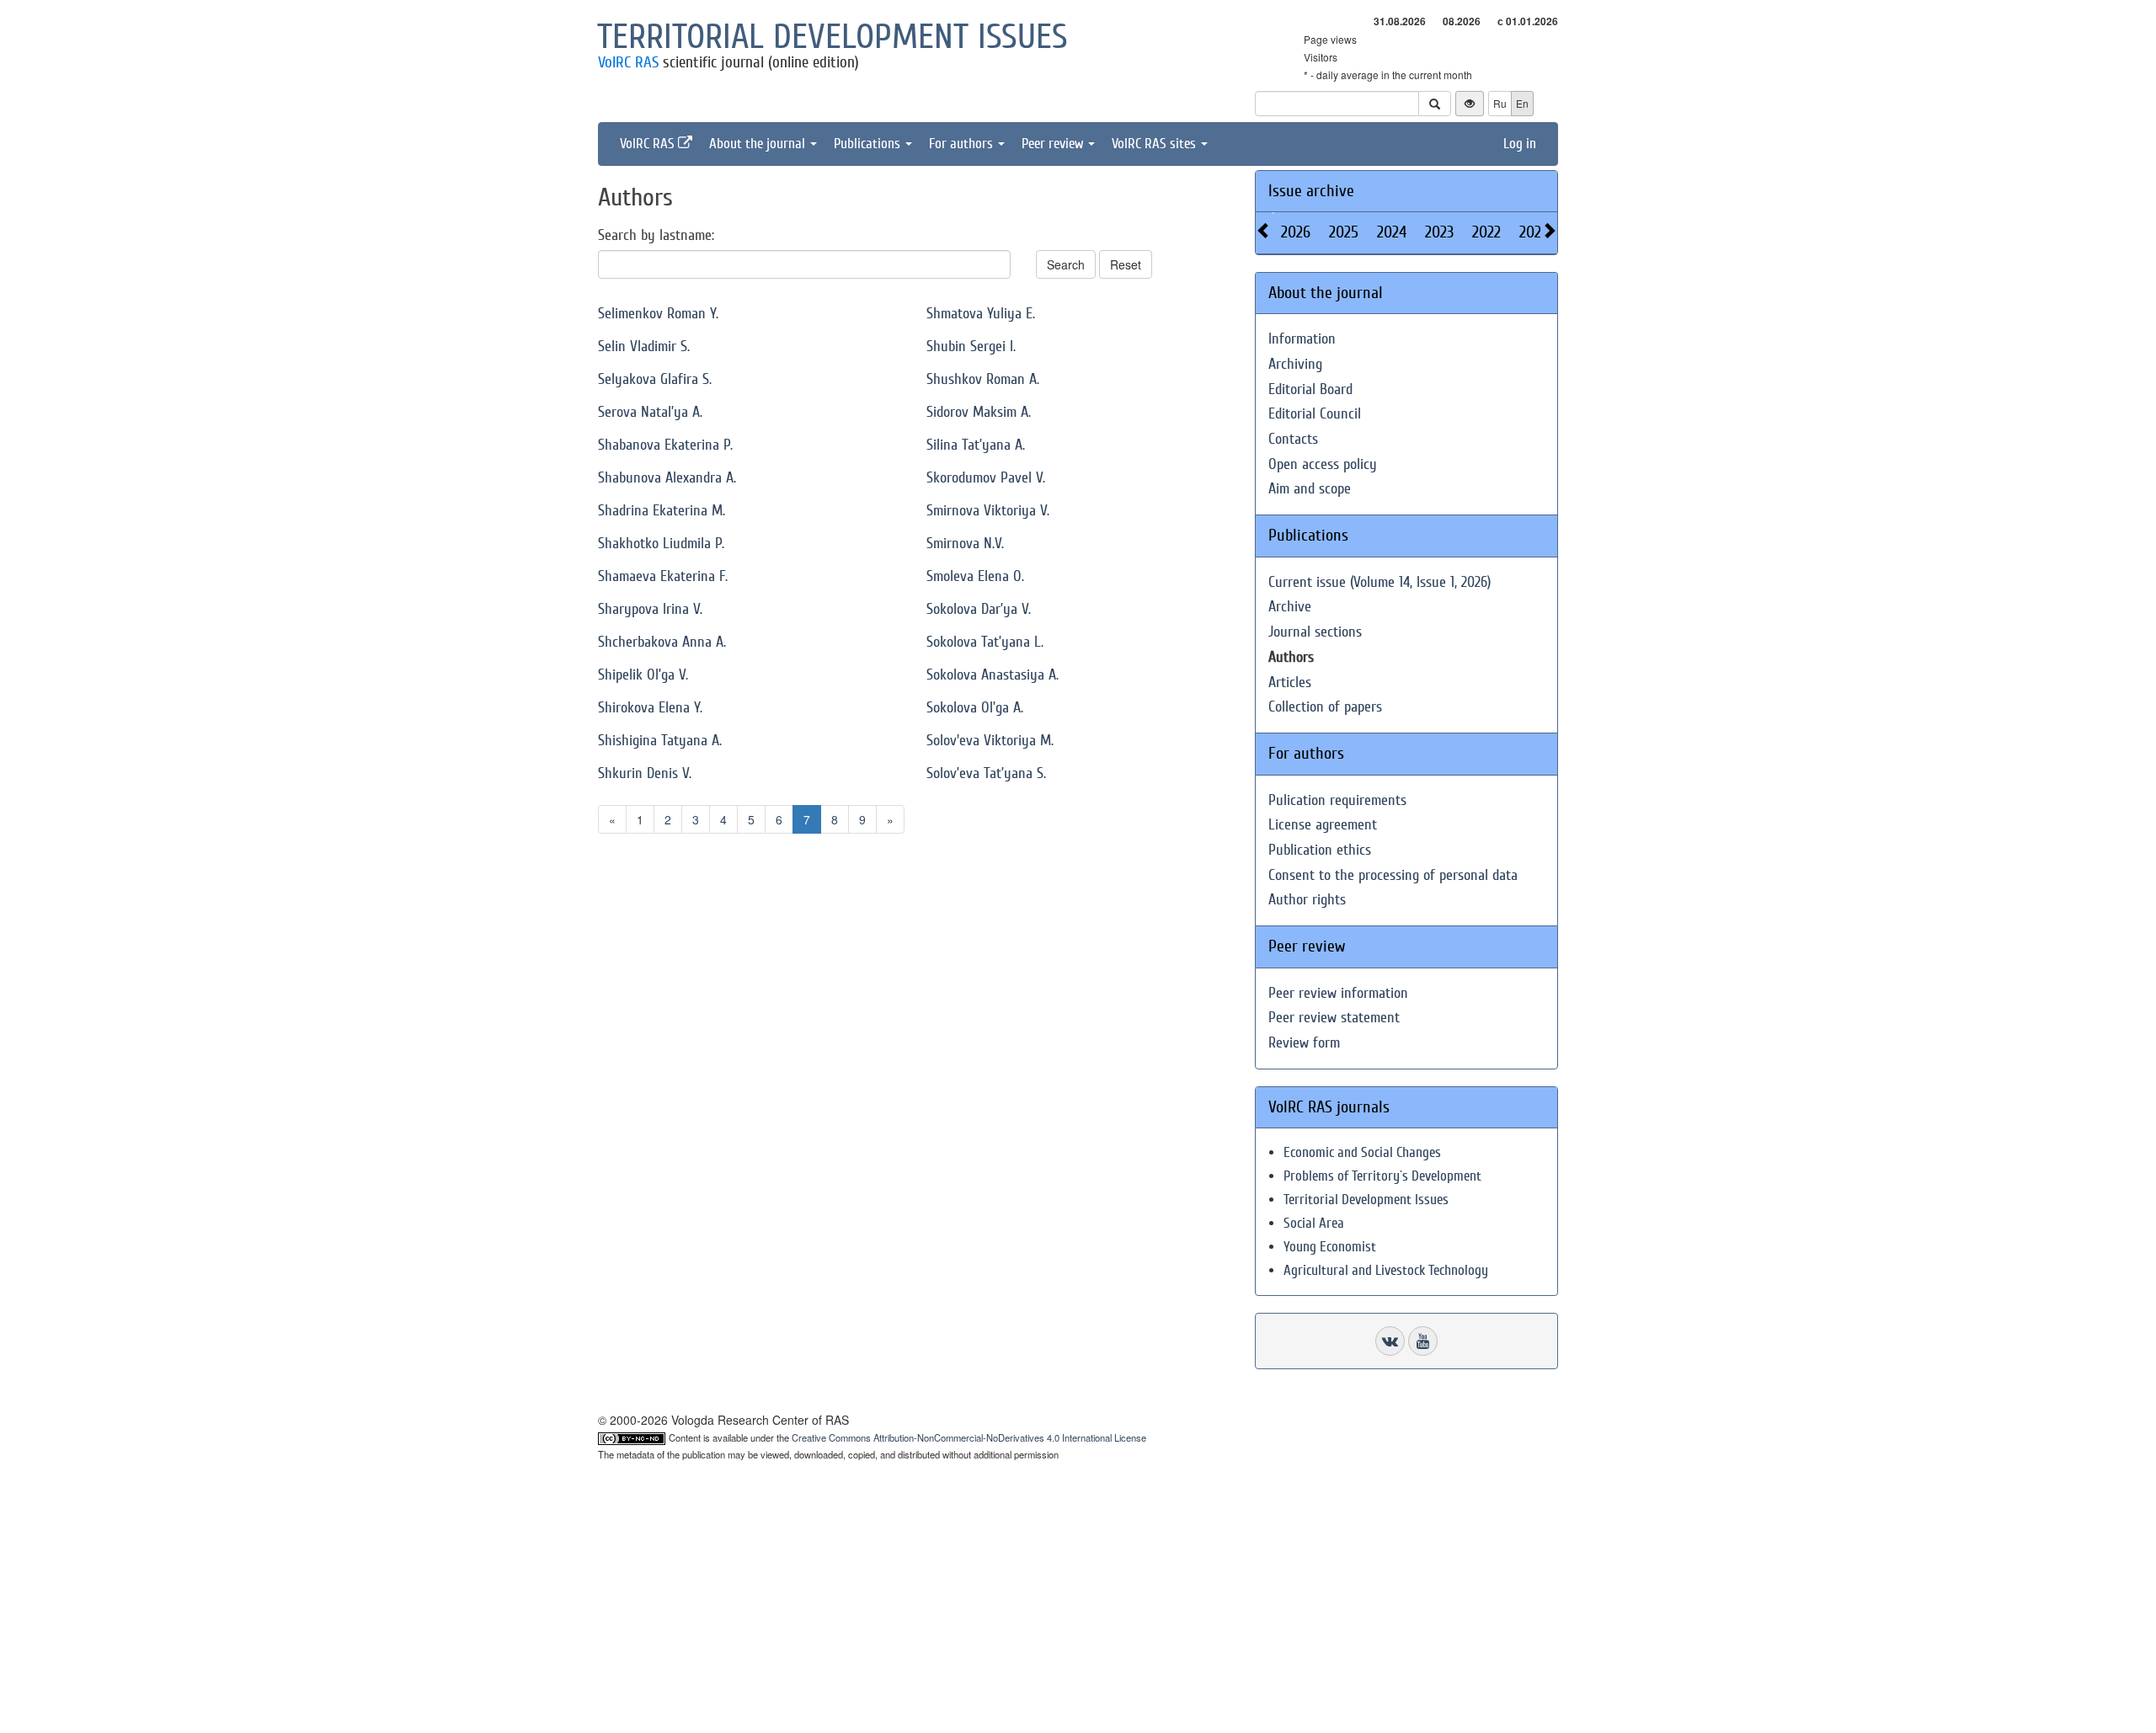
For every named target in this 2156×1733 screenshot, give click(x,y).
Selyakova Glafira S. (655, 379)
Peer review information (1338, 993)
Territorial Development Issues (1366, 1200)
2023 (1439, 232)
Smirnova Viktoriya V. (988, 511)
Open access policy (1323, 464)
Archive (1290, 607)
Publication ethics (1320, 850)
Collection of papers (1325, 707)
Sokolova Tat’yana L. (985, 642)
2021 (1533, 232)
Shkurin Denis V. (645, 773)
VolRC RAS (628, 62)
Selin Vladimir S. (644, 347)
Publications (869, 144)
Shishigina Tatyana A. (660, 741)
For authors (963, 144)
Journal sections (1315, 632)
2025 (1344, 232)
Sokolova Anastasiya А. (993, 675)
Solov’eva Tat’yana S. (986, 773)
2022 (1486, 232)
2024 (1392, 232)
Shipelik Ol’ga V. (643, 675)
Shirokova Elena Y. (650, 708)
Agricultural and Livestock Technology (1386, 1270)
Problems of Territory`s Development (1382, 1176)
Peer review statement (1334, 1018)
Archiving (1295, 364)
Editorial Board (1310, 389)
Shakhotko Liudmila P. (661, 544)
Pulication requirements (1337, 800)
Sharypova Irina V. (650, 609)
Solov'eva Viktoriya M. (990, 741)
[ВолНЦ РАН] (1390, 1341)
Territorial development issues (833, 37)
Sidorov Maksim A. (979, 412)
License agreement (1323, 825)
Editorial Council (1315, 414)
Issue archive (1311, 191)
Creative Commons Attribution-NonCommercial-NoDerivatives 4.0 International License (969, 1437)
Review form (1304, 1043)
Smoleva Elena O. (975, 576)
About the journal (759, 144)
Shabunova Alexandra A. (667, 478)
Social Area (1314, 1223)
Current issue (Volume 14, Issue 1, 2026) (1380, 582)
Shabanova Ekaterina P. (665, 445)
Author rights (1307, 900)
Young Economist (1330, 1247)
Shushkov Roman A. (983, 379)
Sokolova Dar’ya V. (979, 609)
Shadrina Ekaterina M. (662, 511)
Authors (1291, 657)
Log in (1520, 144)
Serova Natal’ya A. (650, 412)
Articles (1290, 683)
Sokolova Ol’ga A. (975, 708)
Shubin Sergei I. (971, 347)
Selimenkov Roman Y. (658, 314)
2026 (1296, 232)
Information (1302, 339)
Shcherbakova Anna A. (662, 642)
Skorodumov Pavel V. (986, 478)
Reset (1126, 264)
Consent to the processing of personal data (1393, 875)
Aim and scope (1310, 489)
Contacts (1293, 439)
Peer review (1054, 144)
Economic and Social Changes (1362, 1152)
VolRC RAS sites (1155, 144)
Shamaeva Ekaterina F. (663, 576)
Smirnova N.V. (965, 544)
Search (1066, 264)
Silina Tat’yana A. (976, 445)
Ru (1500, 103)
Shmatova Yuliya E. (981, 314)
